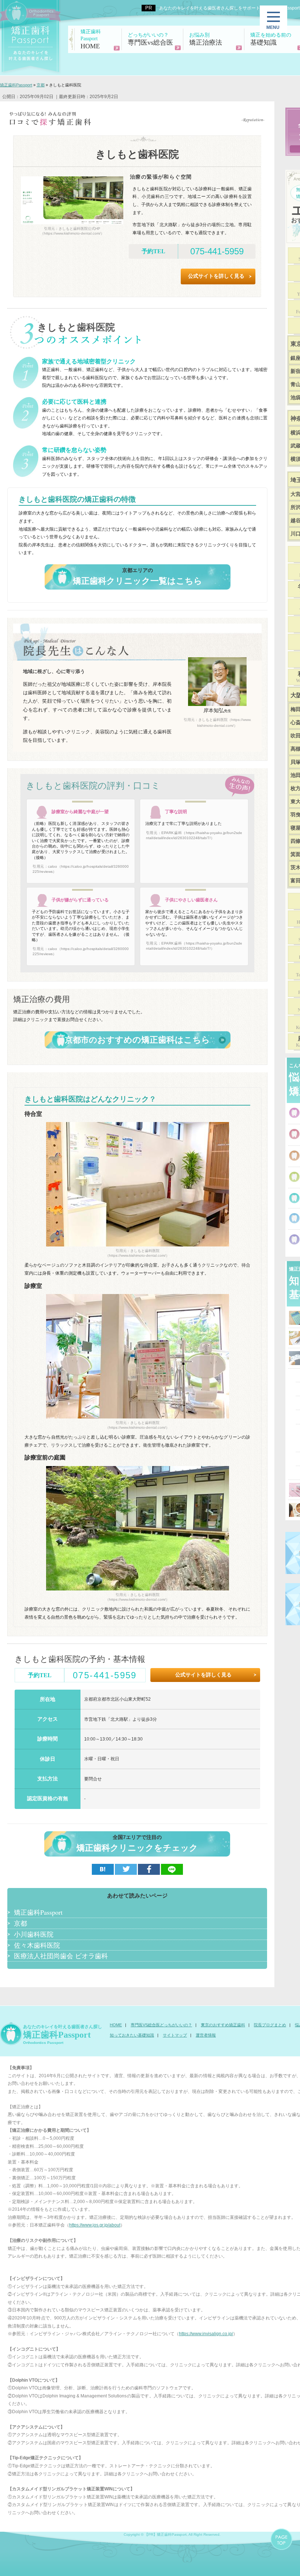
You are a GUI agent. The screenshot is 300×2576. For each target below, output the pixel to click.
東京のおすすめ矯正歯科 (223, 2025)
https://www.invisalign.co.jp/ (206, 2334)
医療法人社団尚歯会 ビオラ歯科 (61, 1956)
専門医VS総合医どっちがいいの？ (161, 2025)
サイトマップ (175, 2035)
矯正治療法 (206, 39)
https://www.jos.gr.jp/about (95, 2225)
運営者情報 (206, 2035)
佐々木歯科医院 (37, 1945)
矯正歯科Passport (38, 1912)
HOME (91, 39)
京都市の (137, 1040)
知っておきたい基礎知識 (132, 2035)
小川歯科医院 (34, 1934)
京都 (20, 1923)
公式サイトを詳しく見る (216, 276)
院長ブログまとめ (270, 2025)
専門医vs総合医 (150, 39)
